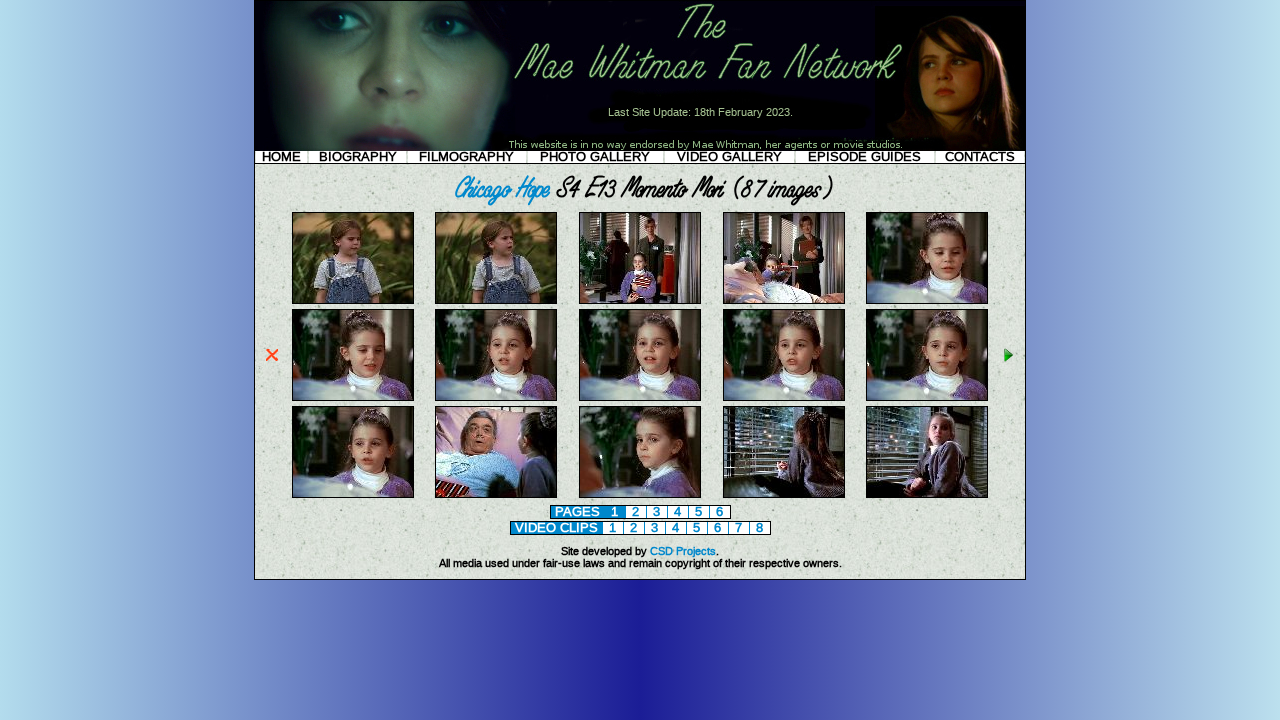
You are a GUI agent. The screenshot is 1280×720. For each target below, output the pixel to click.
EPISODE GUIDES (864, 157)
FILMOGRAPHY (466, 157)
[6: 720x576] (353, 397)
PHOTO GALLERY (595, 157)
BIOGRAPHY (358, 157)
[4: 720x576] (784, 300)
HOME (281, 157)
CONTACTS (980, 157)
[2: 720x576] (496, 300)
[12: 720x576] (496, 494)
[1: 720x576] (353, 300)
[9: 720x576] (784, 397)
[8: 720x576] (640, 397)
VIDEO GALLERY (729, 157)
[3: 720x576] (640, 300)
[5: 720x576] (927, 300)
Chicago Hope (499, 187)
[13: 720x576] (640, 494)
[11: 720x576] (353, 494)
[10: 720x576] (927, 397)
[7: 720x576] (496, 397)
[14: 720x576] (784, 494)
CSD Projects (683, 551)
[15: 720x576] (927, 494)
